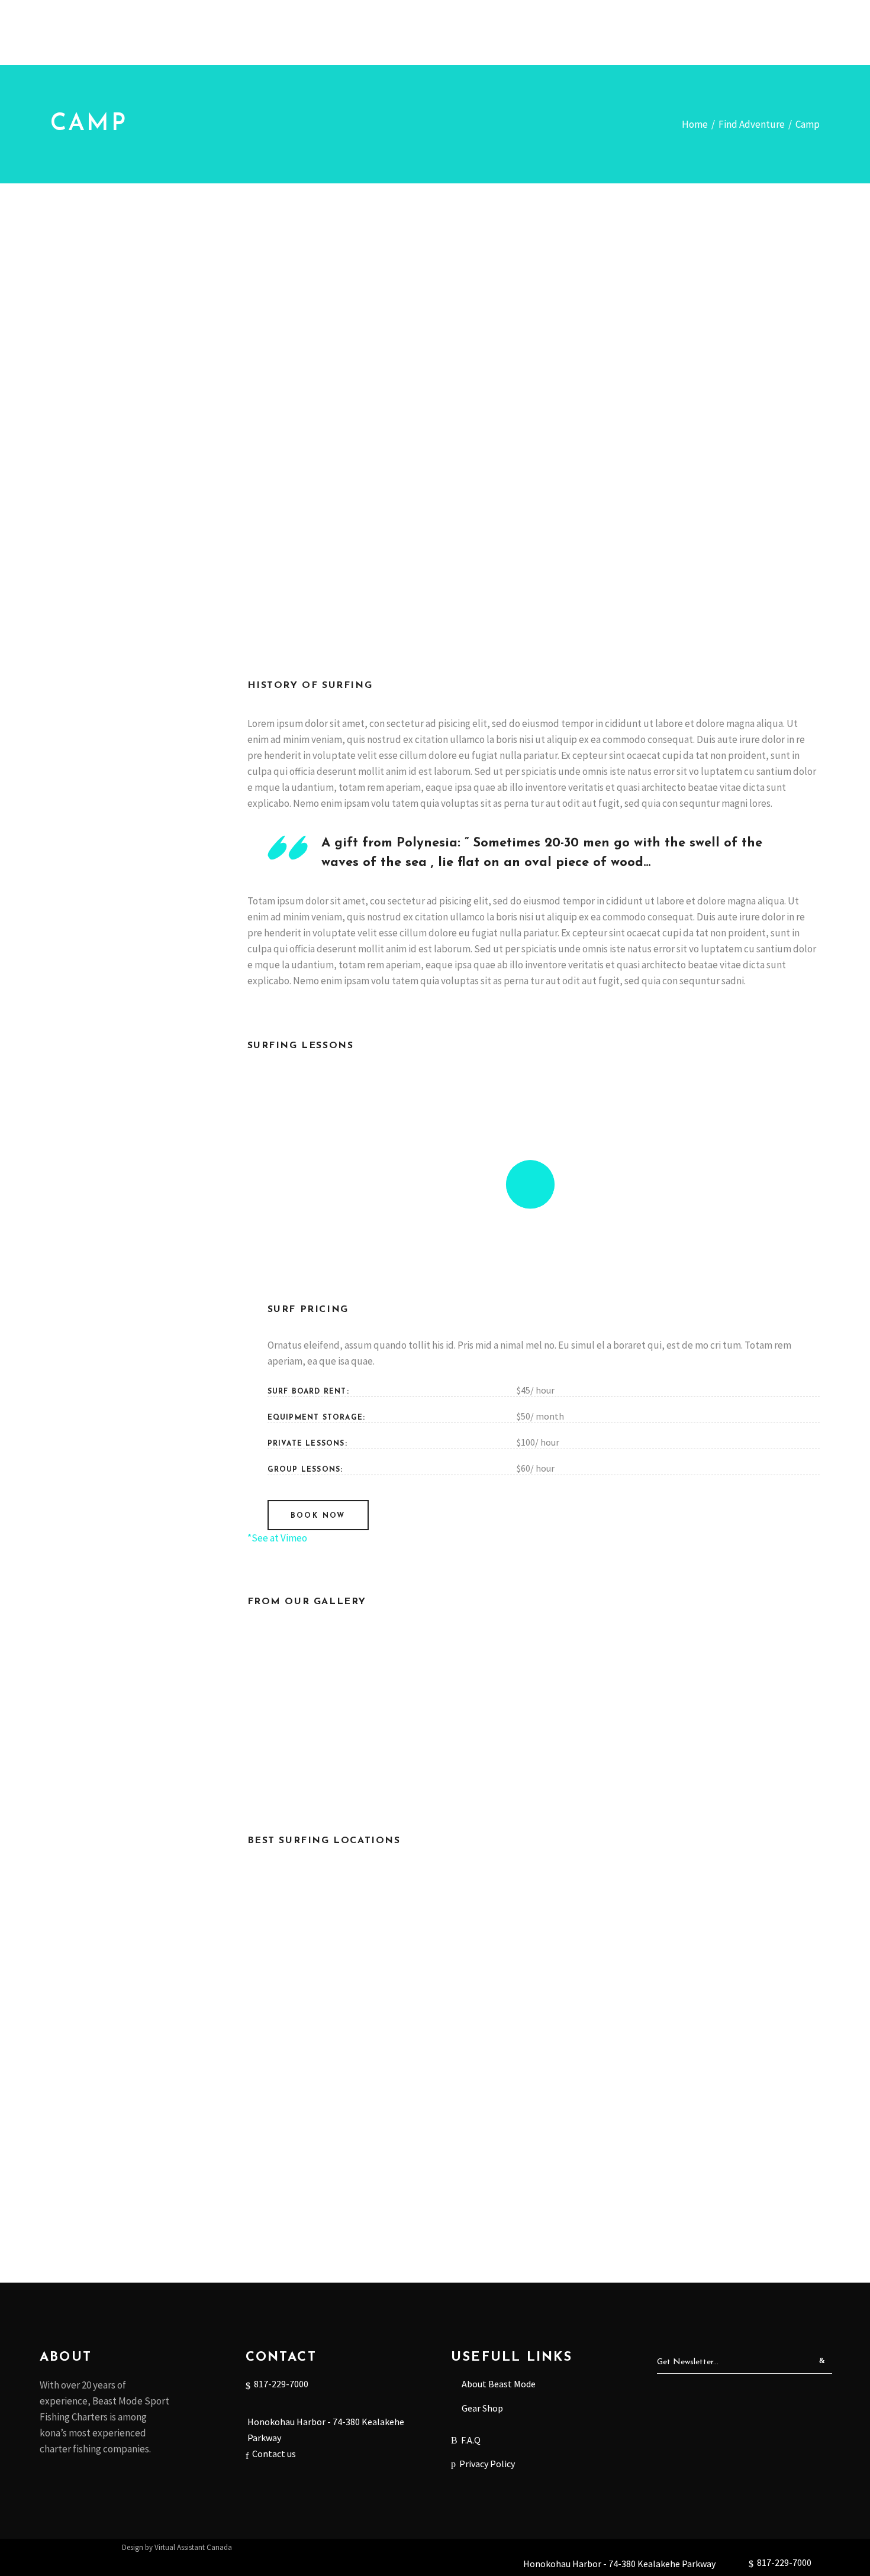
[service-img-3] (533, 1708)
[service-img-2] (341, 1708)
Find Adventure (752, 124)
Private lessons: (307, 1444)
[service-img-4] (726, 1708)
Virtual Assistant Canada (193, 2547)
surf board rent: (308, 1392)
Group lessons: (305, 1470)
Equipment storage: (317, 1418)
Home (695, 124)
